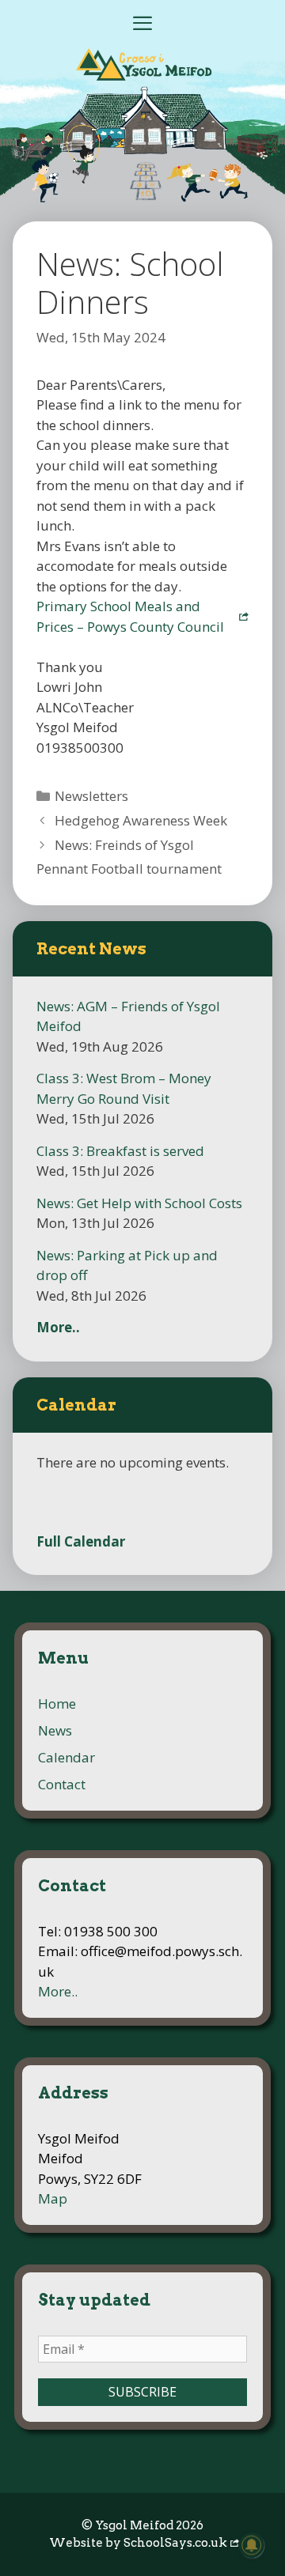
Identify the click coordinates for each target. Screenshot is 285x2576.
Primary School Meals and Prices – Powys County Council (130, 616)
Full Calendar (81, 1541)
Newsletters (91, 796)
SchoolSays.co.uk (175, 2543)
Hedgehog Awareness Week (141, 820)
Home (57, 1703)
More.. (58, 1327)
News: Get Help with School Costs (139, 1203)
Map (53, 2198)
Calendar (66, 1757)
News (55, 1730)
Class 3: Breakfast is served (120, 1151)
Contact (62, 1784)
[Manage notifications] (252, 2545)
